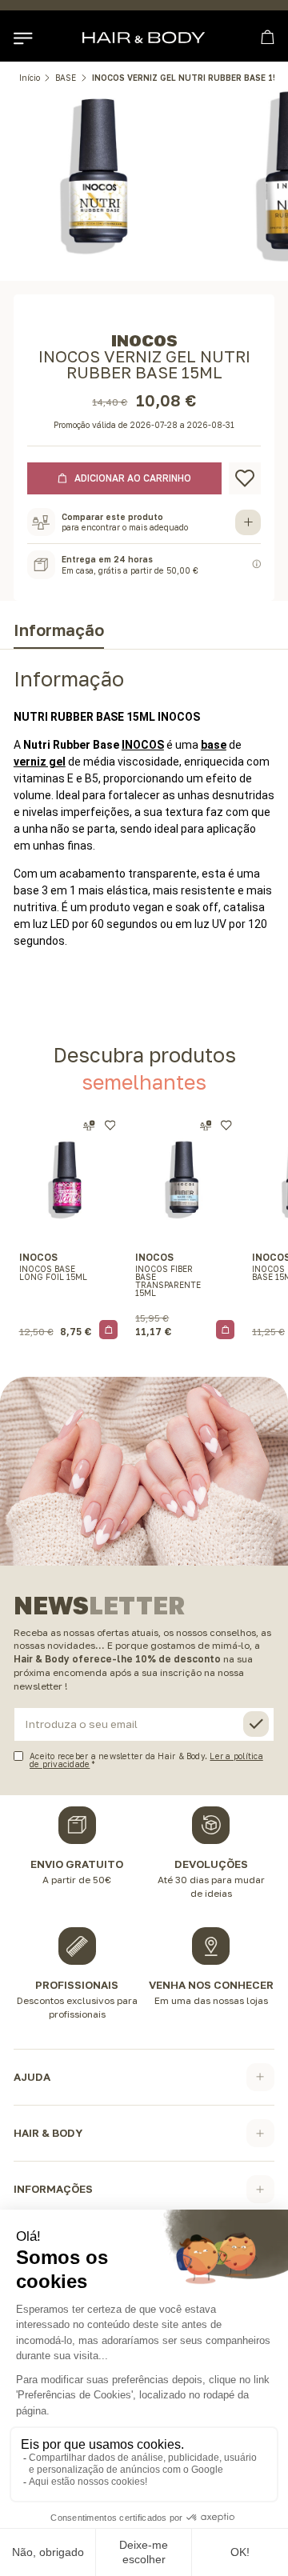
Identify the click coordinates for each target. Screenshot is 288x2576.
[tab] (59, 633)
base (214, 745)
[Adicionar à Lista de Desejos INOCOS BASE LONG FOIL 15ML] (110, 1125)
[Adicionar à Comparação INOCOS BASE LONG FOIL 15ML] (89, 1126)
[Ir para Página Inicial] (144, 38)
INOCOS (143, 745)
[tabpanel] (144, 819)
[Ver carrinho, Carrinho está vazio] (268, 37)
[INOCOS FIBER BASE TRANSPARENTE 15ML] (185, 1178)
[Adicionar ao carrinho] (109, 1330)
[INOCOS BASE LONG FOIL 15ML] (69, 1178)
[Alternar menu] (22, 38)
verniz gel (40, 762)
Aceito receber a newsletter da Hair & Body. (146, 1760)
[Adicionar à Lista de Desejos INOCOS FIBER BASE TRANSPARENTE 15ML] (226, 1125)
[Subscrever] (256, 1724)
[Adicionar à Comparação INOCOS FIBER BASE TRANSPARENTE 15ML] (206, 1126)
